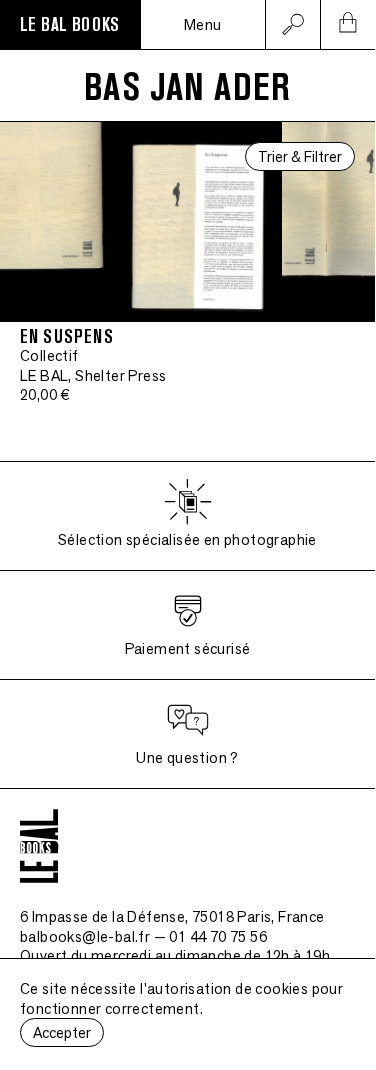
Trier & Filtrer (300, 156)
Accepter (62, 1032)
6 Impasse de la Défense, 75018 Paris (172, 916)
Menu (203, 24)
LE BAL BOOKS (70, 25)
